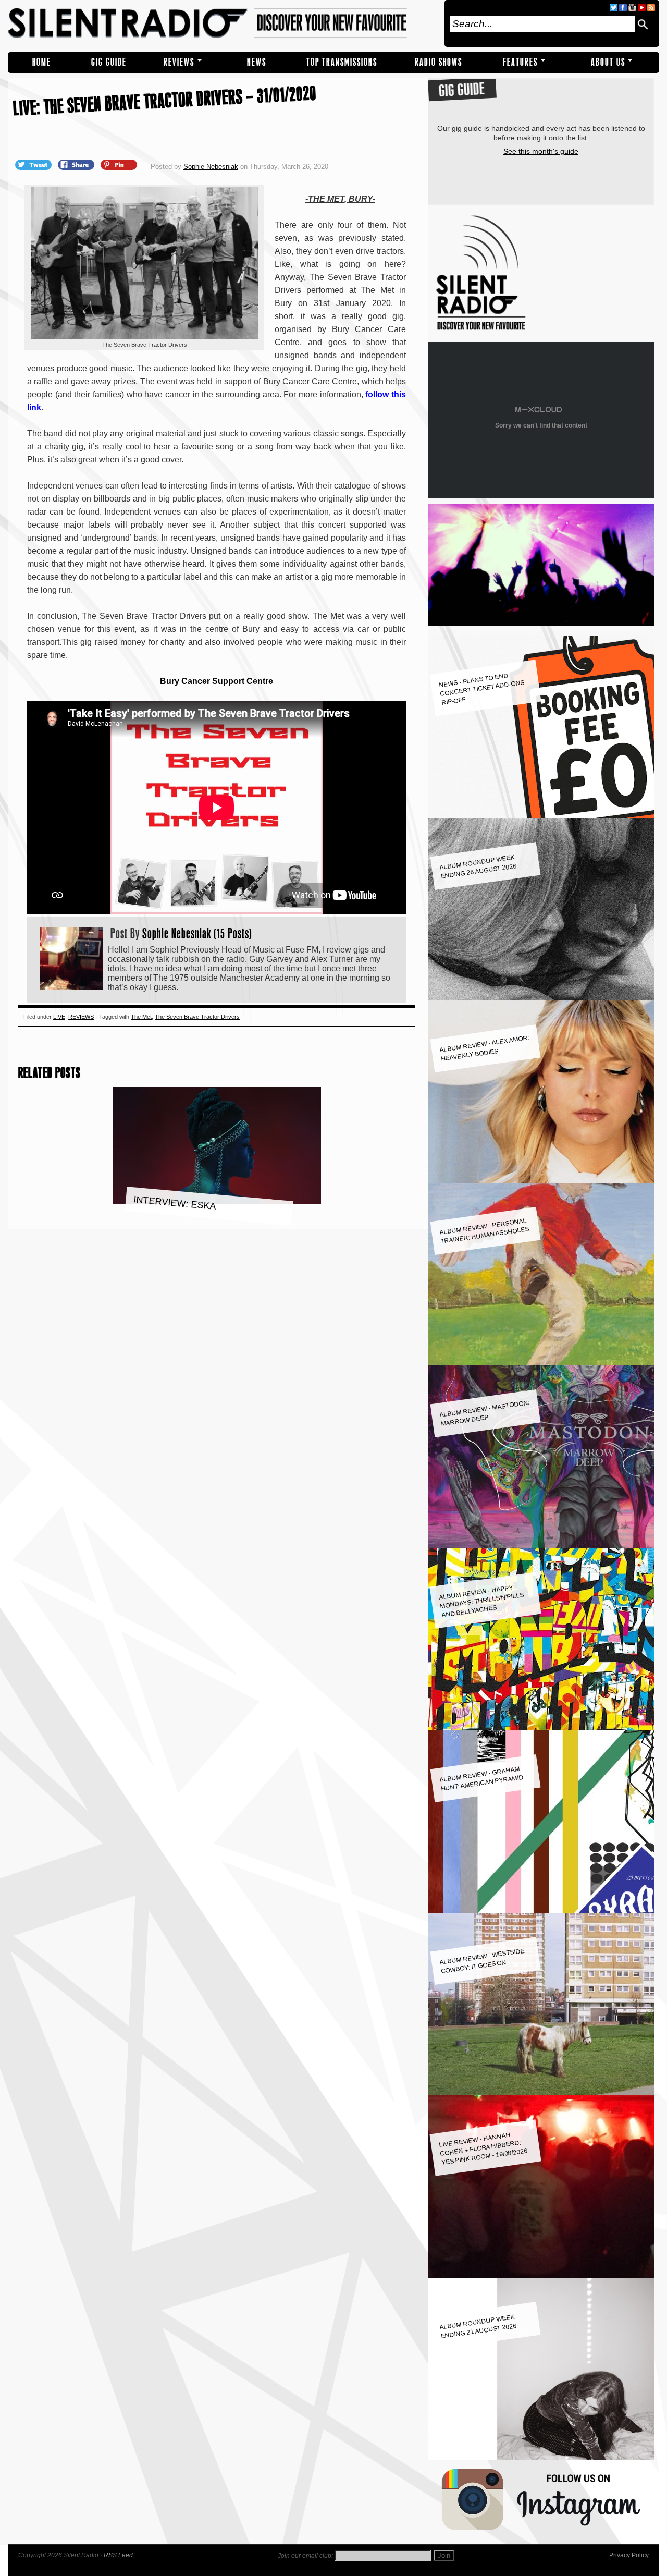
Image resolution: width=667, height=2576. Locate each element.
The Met (141, 1017)
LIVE (59, 1017)
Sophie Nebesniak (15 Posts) (197, 933)
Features (520, 62)
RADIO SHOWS (439, 62)
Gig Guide (109, 62)
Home (42, 62)
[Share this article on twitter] (34, 164)
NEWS (257, 62)
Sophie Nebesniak (211, 167)
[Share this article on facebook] (77, 164)
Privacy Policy (629, 2555)
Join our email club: (305, 2556)
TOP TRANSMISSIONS (342, 62)
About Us (608, 62)
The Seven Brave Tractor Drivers (197, 1017)
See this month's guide (541, 151)
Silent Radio (223, 23)
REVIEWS (179, 62)
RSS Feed (118, 2555)
